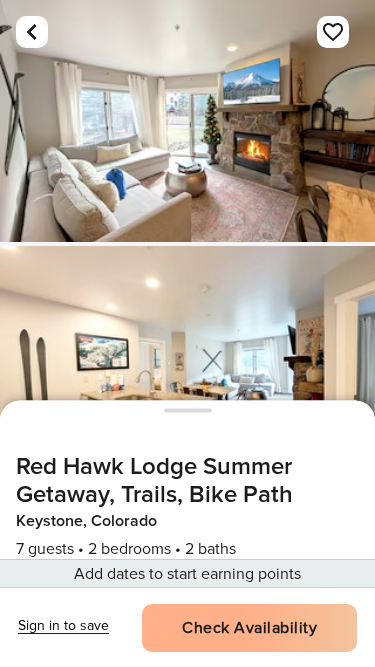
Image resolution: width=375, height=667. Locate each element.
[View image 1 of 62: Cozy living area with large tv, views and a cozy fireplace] (187, 121)
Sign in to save (63, 625)
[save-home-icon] (333, 32)
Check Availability (249, 628)
